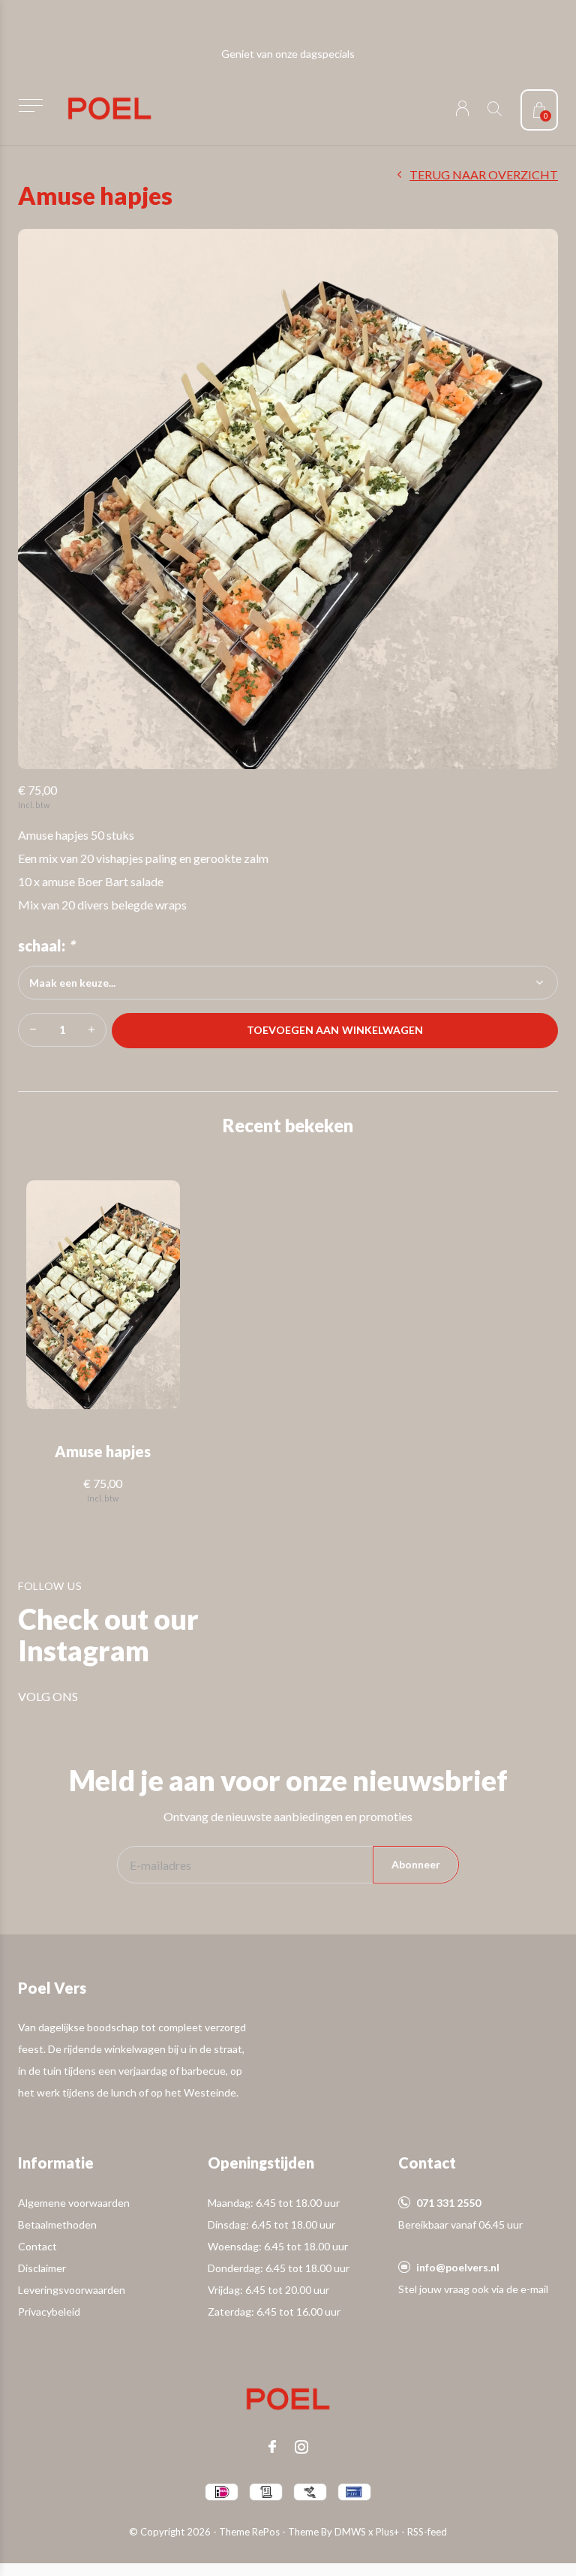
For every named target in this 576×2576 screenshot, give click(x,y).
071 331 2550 (448, 2203)
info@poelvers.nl (458, 2267)
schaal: (46, 945)
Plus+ (387, 2532)
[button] (30, 105)
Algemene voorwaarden (74, 2203)
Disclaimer (42, 2268)
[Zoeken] (495, 108)
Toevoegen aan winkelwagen (335, 1030)
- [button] (33, 1030)
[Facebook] (272, 2447)
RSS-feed (427, 2532)
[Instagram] (301, 2447)
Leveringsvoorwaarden (72, 2290)
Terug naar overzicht (484, 174)
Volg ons (48, 1696)
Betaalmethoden (57, 2224)
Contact (37, 2246)
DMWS (350, 2532)
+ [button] (91, 1030)
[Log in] (462, 108)
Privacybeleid (49, 2311)
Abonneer (416, 1864)
